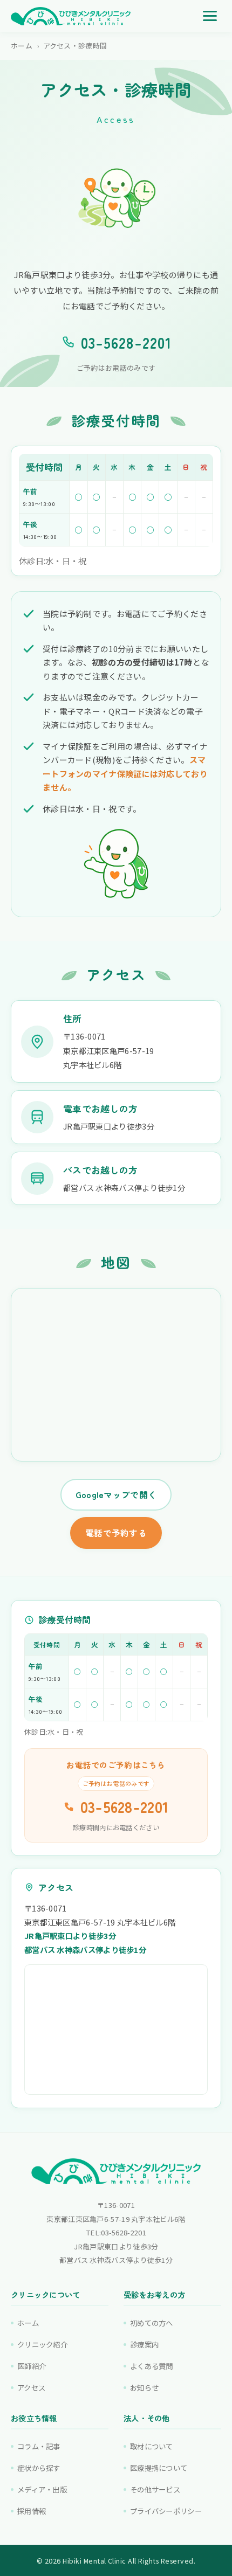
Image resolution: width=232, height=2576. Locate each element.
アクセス (31, 2387)
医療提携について (159, 2468)
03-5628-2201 (126, 342)
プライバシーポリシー (166, 2511)
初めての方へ (152, 2323)
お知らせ (144, 2387)
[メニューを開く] (210, 16)
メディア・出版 (42, 2489)
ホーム (22, 46)
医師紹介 (32, 2366)
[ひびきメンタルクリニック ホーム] (71, 16)
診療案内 (144, 2344)
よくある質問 (152, 2366)
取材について (152, 2446)
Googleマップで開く (116, 1495)
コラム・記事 (39, 2446)
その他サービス (155, 2489)
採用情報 (32, 2511)
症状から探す (39, 2468)
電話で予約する (116, 1533)
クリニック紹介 (42, 2344)
